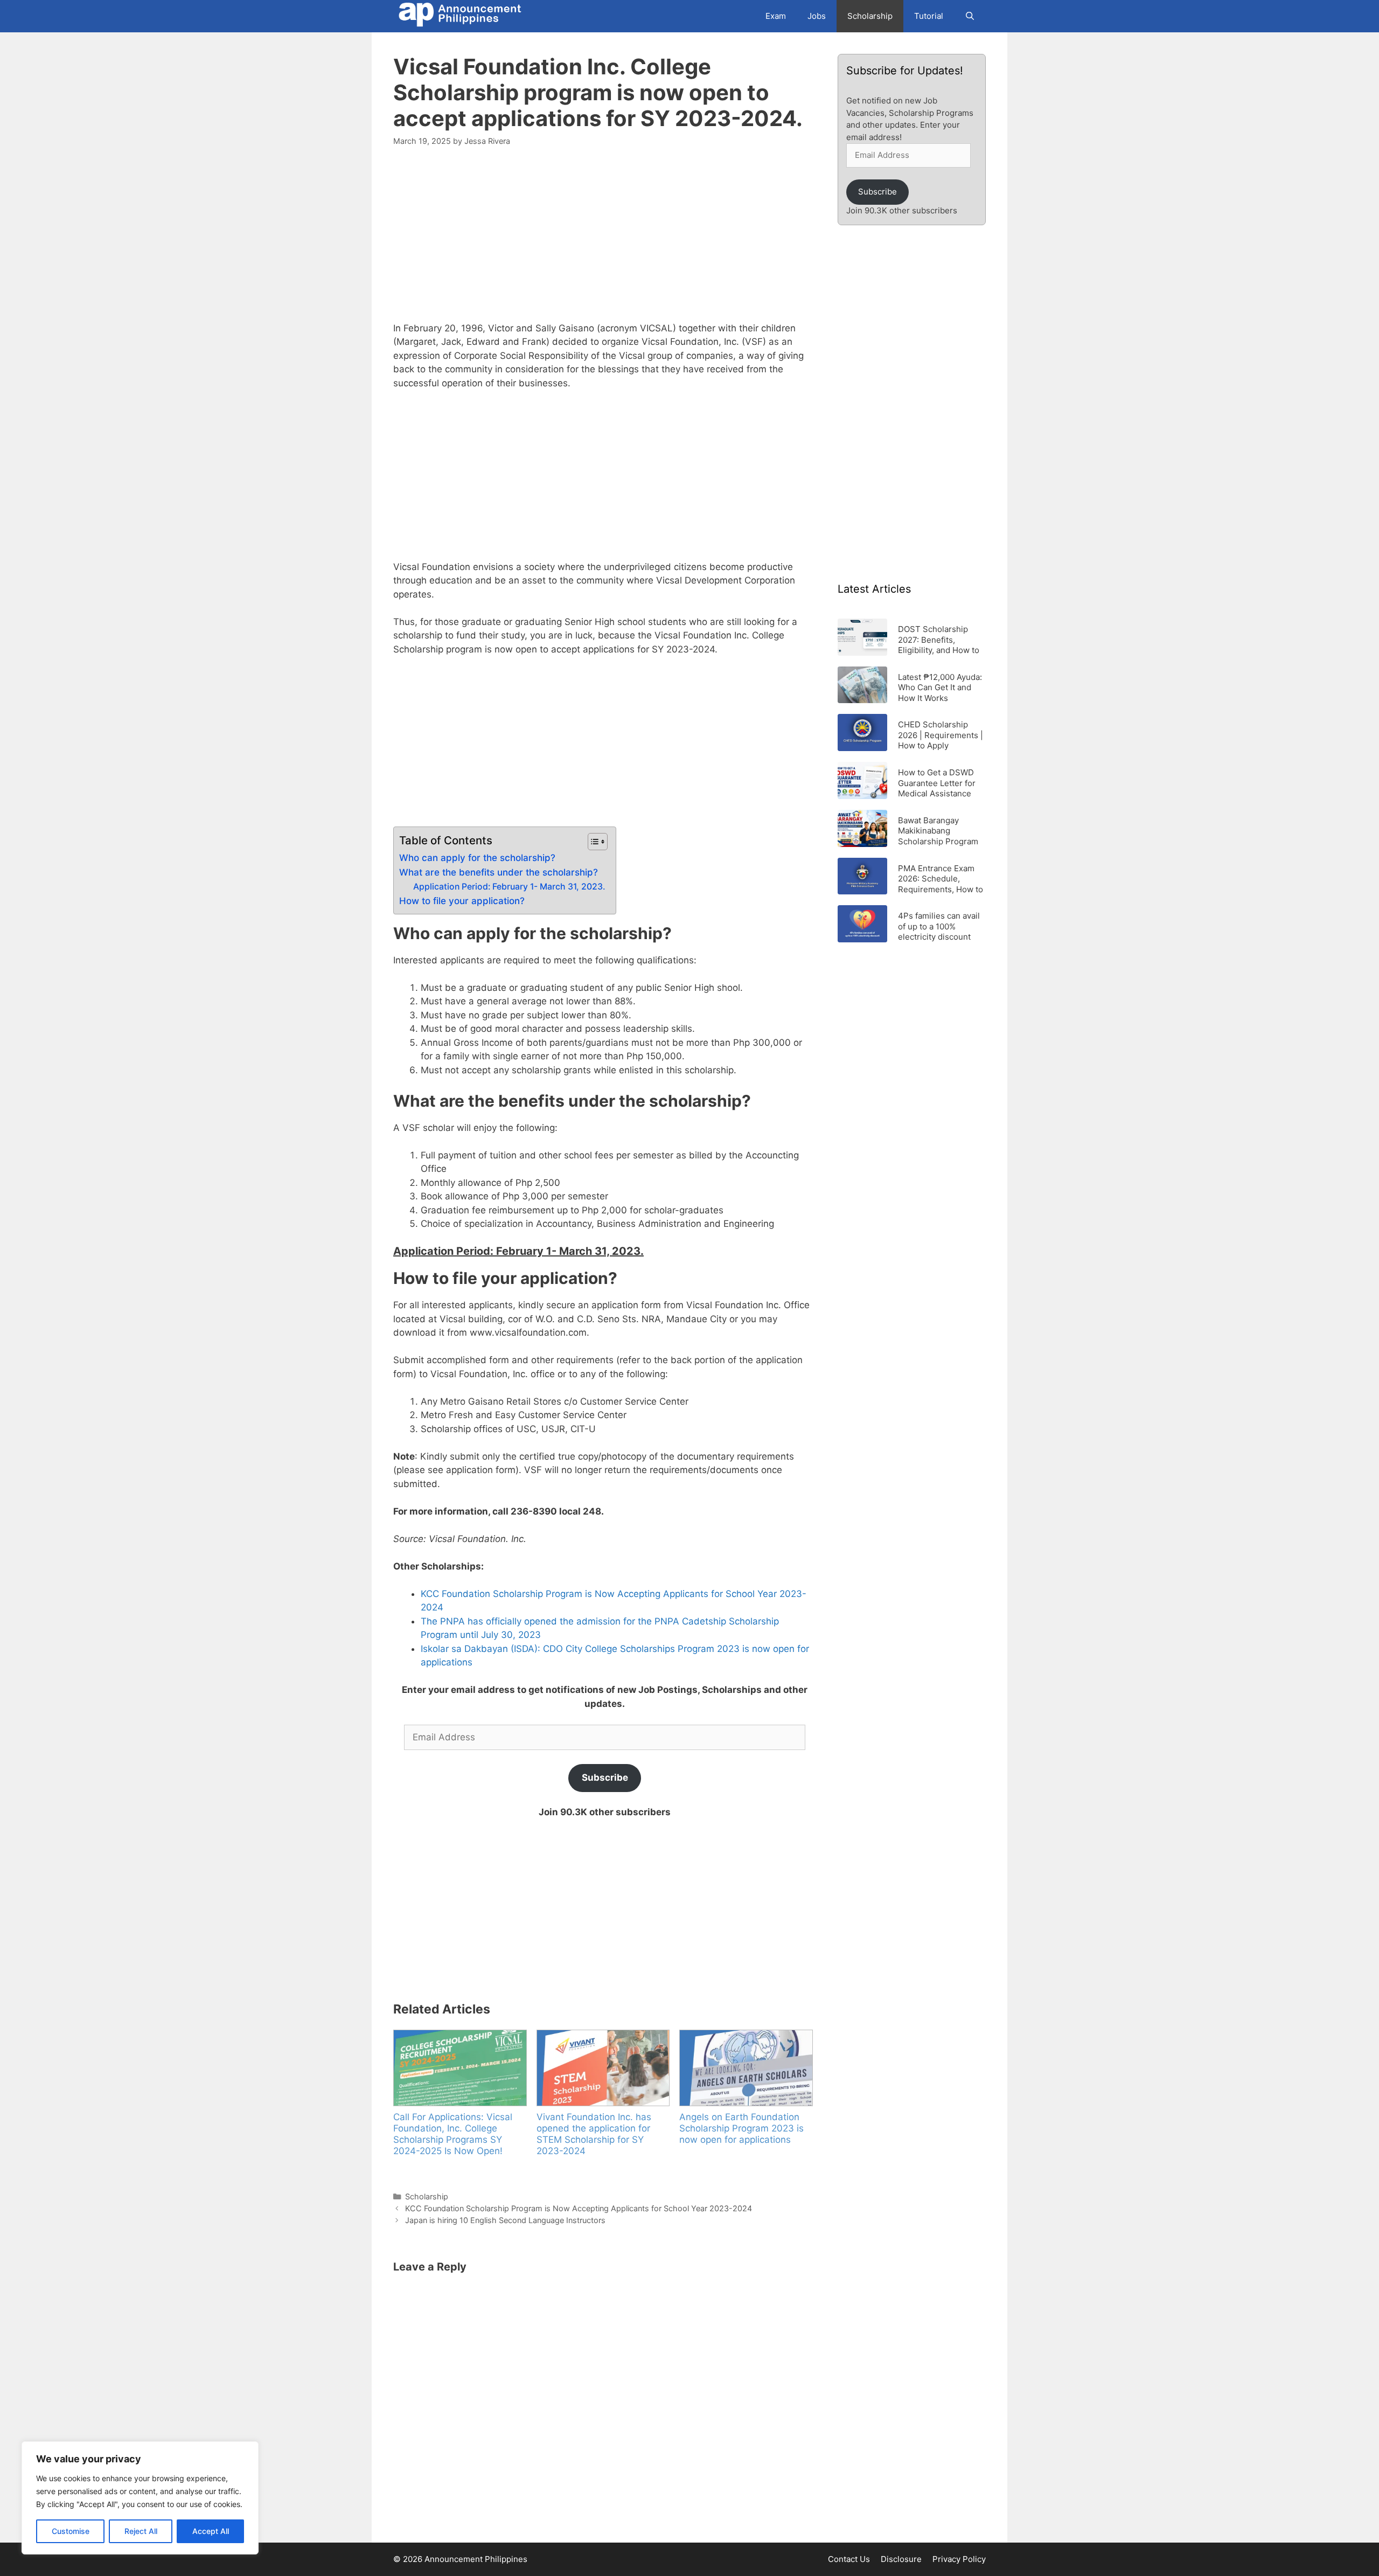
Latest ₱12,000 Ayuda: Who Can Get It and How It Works (940, 687)
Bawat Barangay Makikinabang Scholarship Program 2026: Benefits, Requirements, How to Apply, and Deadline (941, 831)
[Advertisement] (605, 241)
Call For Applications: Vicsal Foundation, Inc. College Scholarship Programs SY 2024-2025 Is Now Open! (453, 2134)
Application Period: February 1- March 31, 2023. (509, 887)
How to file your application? (462, 901)
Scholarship (870, 16)
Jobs (817, 16)
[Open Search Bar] (970, 16)
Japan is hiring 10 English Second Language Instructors (505, 2220)
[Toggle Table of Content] (592, 842)
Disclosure (901, 2559)
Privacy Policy (959, 2559)
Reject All (141, 2531)
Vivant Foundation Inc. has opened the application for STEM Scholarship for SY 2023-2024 (594, 2134)
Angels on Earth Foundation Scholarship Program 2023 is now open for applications (741, 2128)
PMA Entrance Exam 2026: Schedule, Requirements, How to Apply (941, 879)
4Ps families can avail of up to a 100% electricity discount (939, 926)
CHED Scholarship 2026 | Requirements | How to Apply (941, 735)
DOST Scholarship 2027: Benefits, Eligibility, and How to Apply (939, 639)
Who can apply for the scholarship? (477, 858)
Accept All (211, 2531)
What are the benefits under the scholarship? (499, 872)
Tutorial (929, 16)
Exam (776, 16)
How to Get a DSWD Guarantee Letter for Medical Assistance (937, 783)
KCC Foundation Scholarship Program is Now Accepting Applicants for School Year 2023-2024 (579, 2208)
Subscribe (605, 1777)
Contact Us (849, 2559)
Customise (71, 2531)
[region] (140, 2498)
